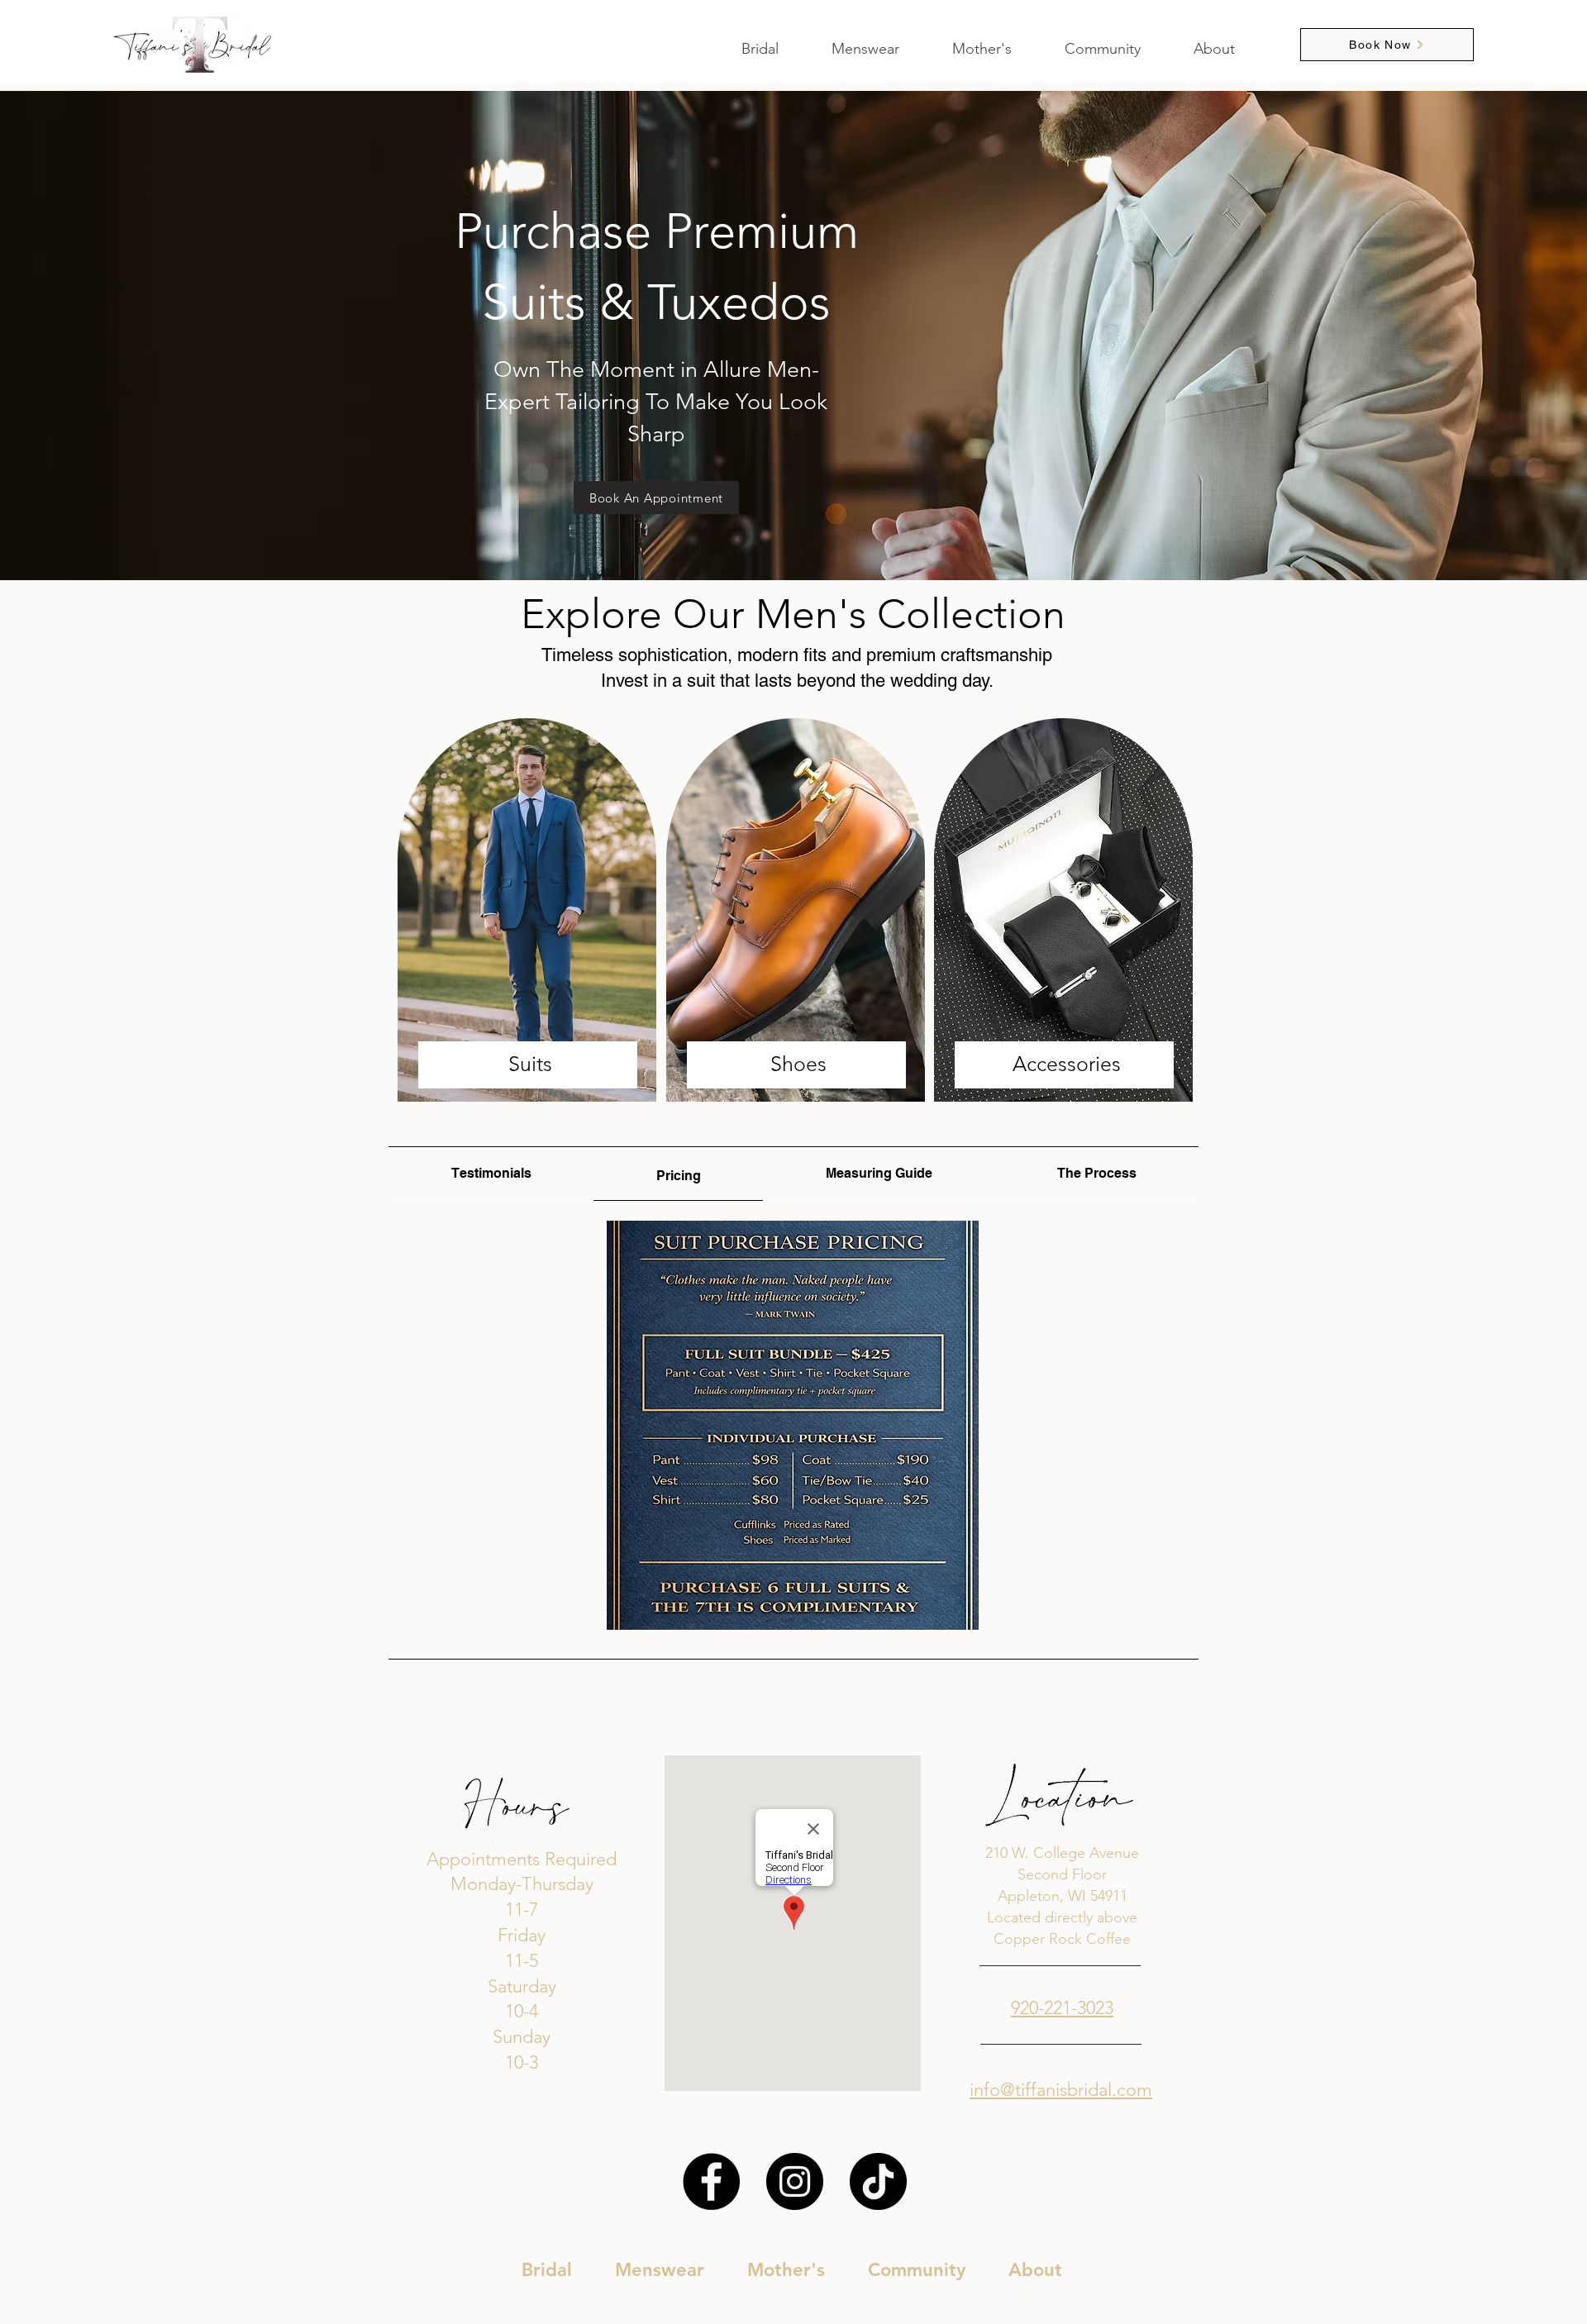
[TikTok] (878, 2181)
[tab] (491, 1174)
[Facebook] (711, 2181)
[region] (528, 911)
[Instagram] (795, 2181)
